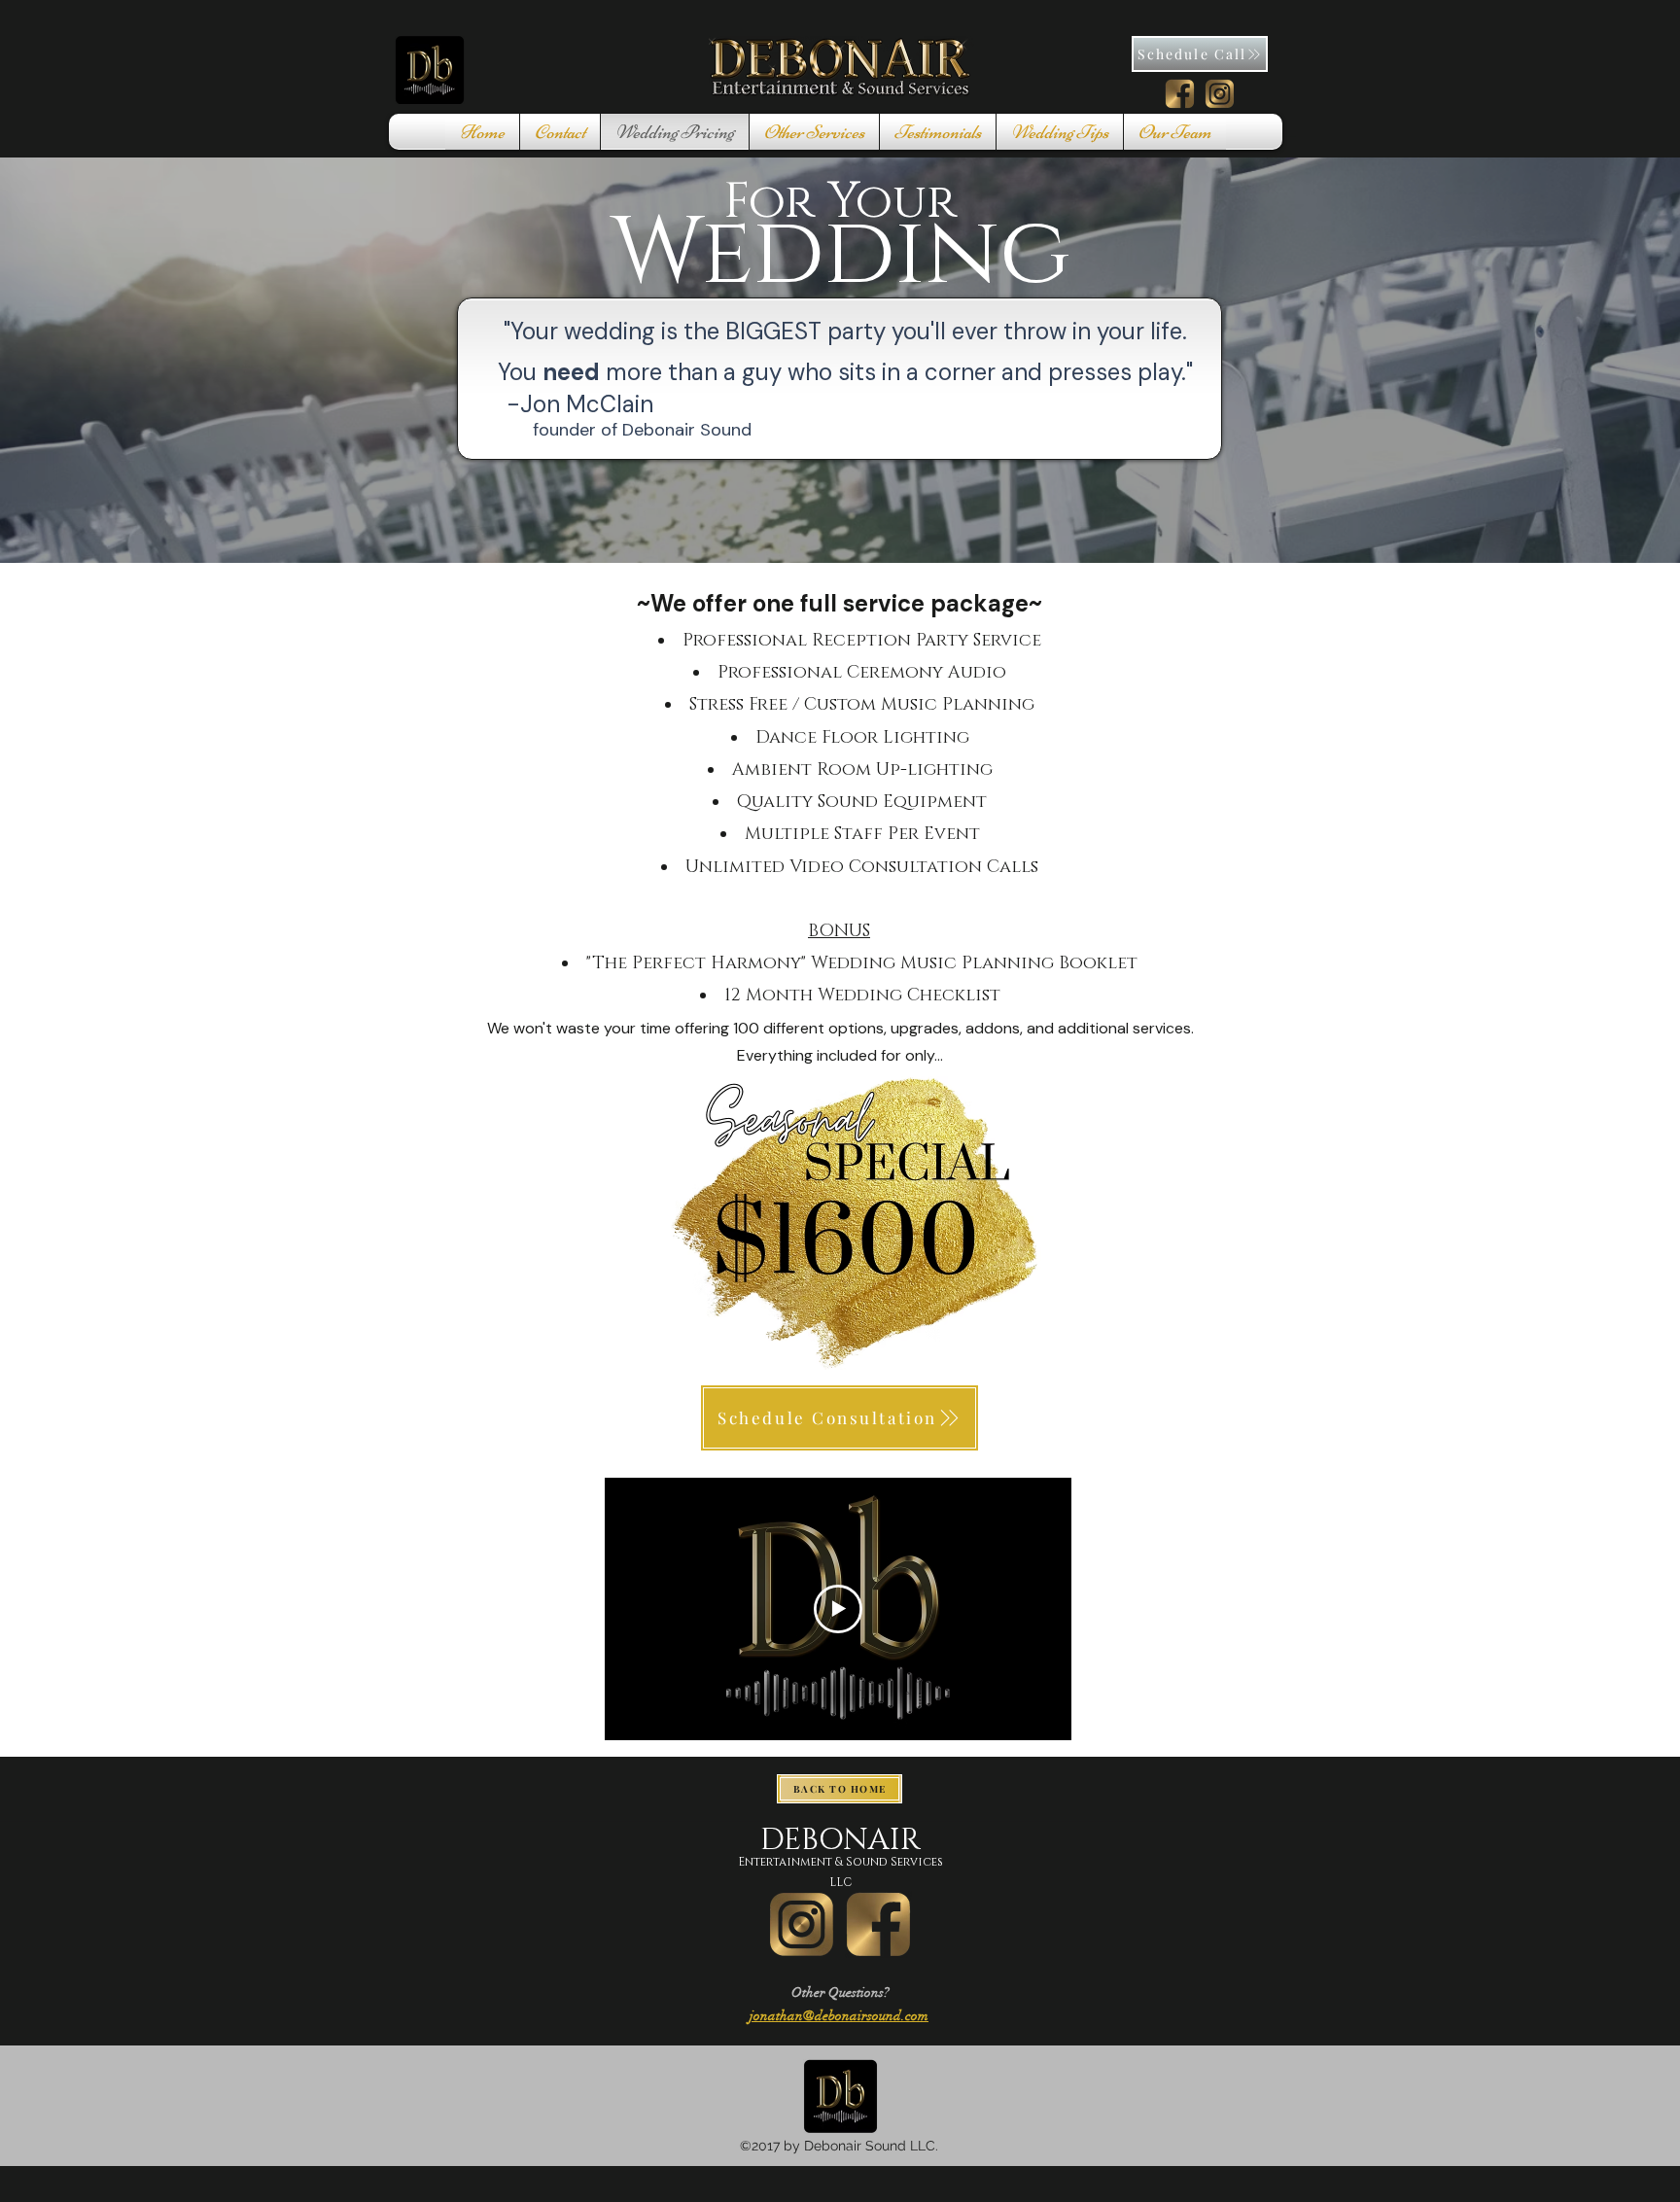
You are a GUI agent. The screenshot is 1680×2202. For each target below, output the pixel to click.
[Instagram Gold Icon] (802, 1924)
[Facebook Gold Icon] (878, 1924)
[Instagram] (1220, 94)
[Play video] (838, 1609)
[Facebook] (1180, 94)
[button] (560, 132)
